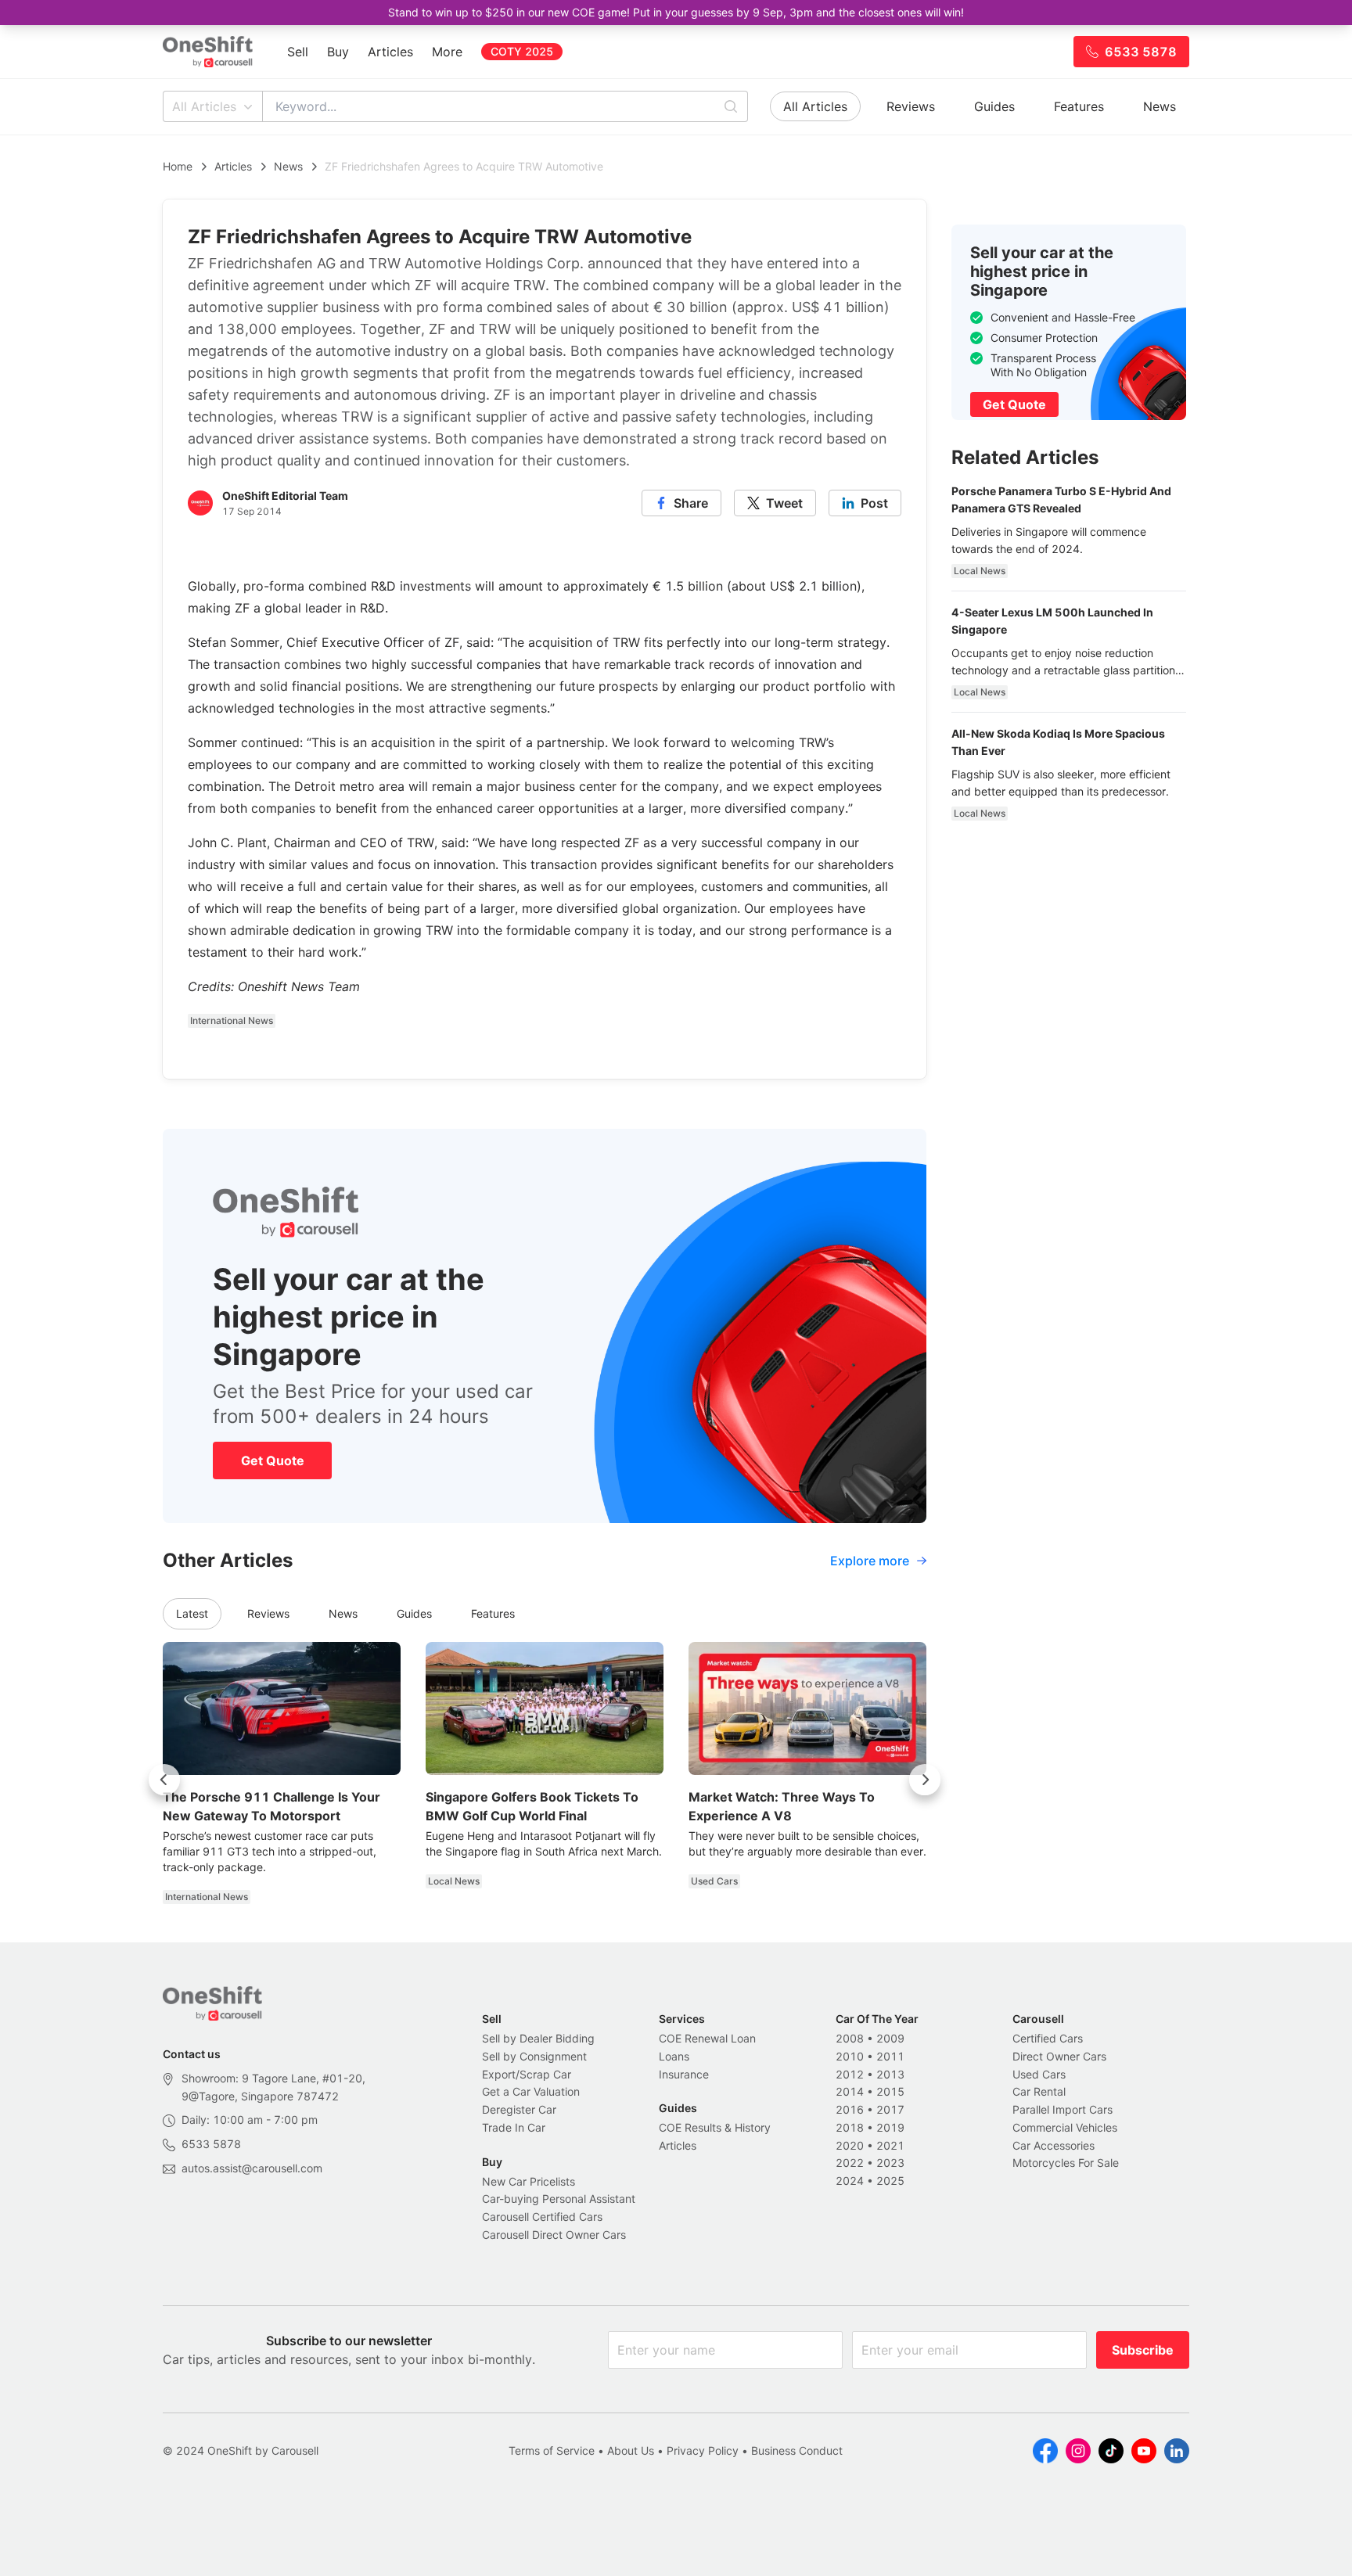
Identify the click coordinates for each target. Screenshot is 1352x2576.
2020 (850, 2145)
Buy (338, 52)
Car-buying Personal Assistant (559, 2199)
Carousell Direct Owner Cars (554, 2235)
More (447, 52)
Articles (390, 52)
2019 (890, 2127)
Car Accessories (1054, 2145)
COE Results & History (715, 2127)
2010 (850, 2056)
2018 (850, 2127)
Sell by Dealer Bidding (538, 2038)
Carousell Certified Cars (542, 2217)
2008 (850, 2038)
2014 (850, 2091)
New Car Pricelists (529, 2181)
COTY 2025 (522, 51)
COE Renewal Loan (707, 2038)
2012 (850, 2074)
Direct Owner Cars (1059, 2056)
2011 (890, 2056)
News (1160, 106)
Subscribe (1143, 2350)
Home (178, 166)
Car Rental (1039, 2091)
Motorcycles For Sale (1066, 2163)
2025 (890, 2181)
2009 (890, 2038)
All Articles (204, 106)
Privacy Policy (703, 2450)
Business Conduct (797, 2450)
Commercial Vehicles (1065, 2127)
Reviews (911, 106)
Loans (674, 2056)
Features (1079, 106)
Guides (994, 106)
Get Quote (273, 1460)
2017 (890, 2109)
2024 (850, 2181)
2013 (890, 2074)
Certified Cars (1048, 2038)
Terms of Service (552, 2450)
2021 (890, 2145)
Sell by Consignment (534, 2056)
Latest (192, 1613)
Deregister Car (519, 2109)
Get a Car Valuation (531, 2091)
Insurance (684, 2074)
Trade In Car (514, 2127)
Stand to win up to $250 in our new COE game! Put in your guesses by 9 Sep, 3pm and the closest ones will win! (676, 12)
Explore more (870, 1561)
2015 (890, 2091)
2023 (890, 2163)
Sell (298, 52)
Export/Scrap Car (527, 2074)
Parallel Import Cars (1063, 2109)
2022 (850, 2163)
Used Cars (1039, 2074)
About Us (631, 2450)
